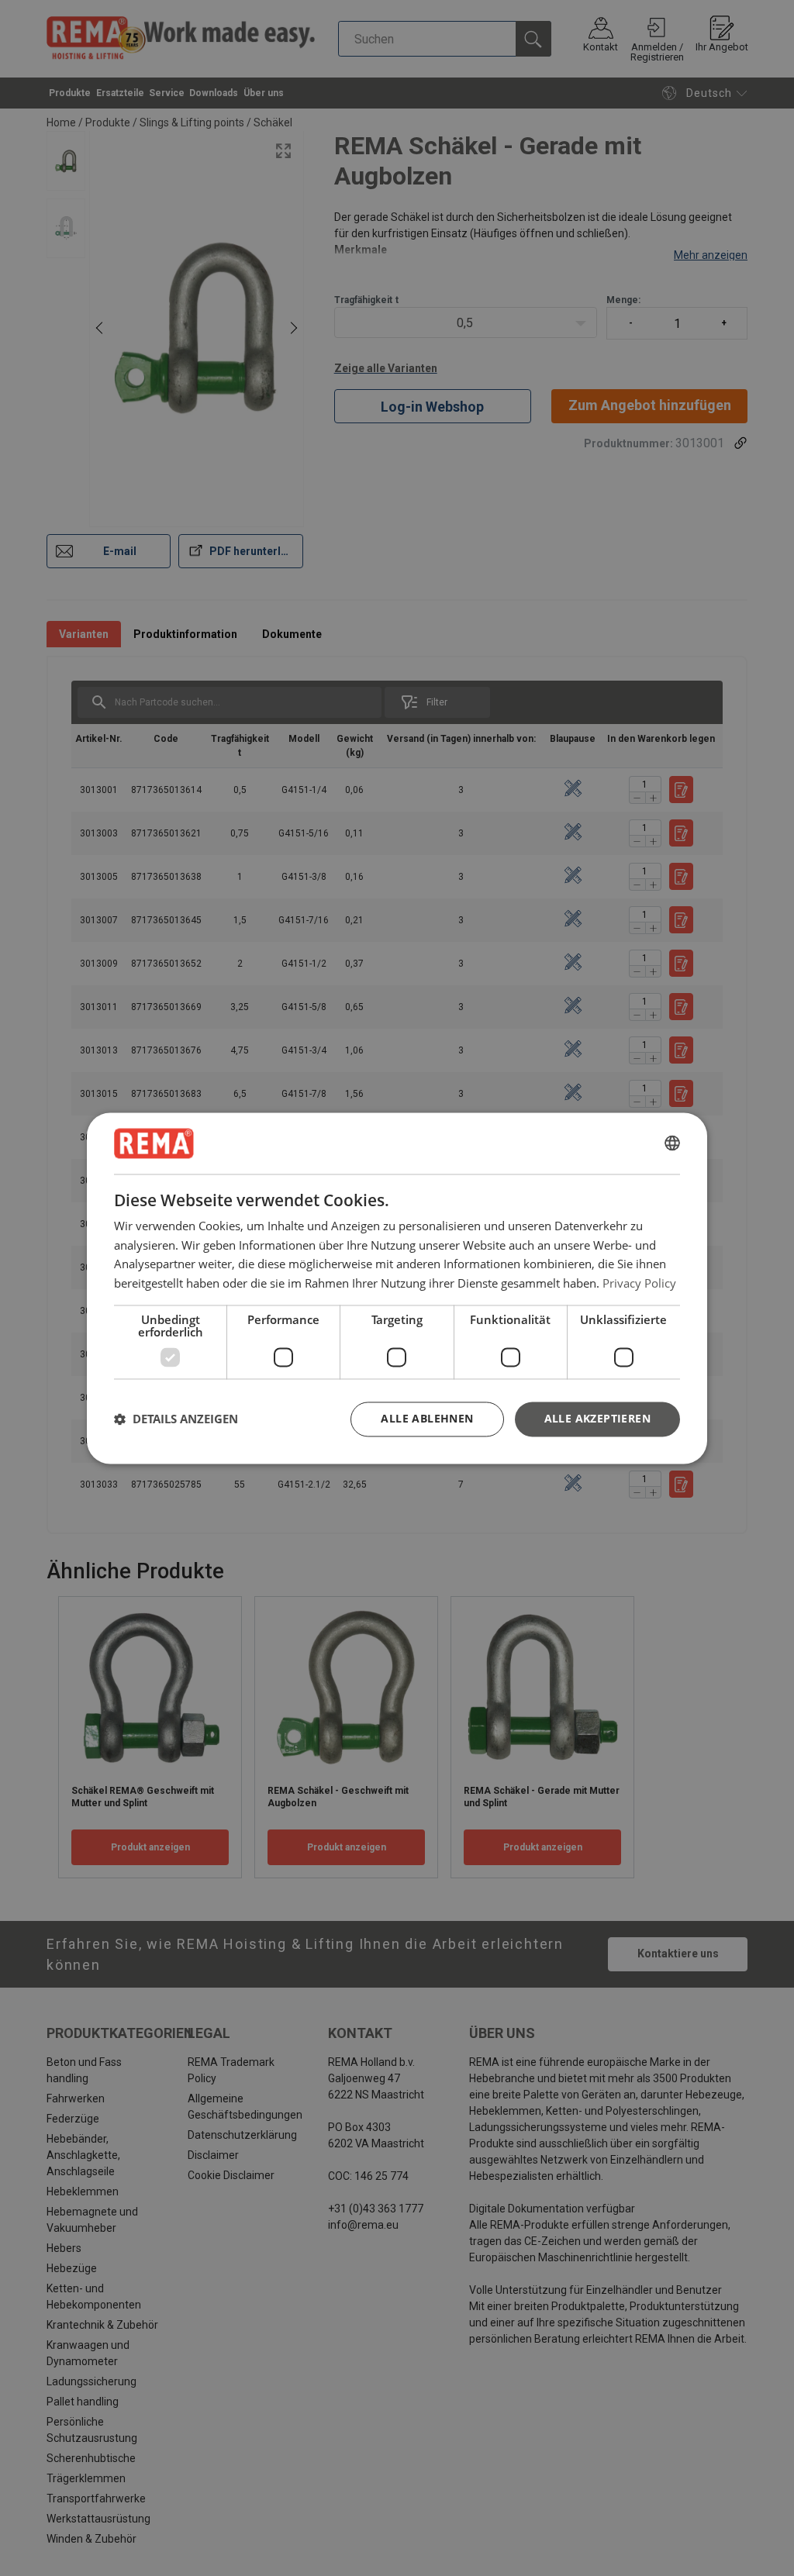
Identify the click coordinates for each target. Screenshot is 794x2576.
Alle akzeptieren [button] (597, 1418)
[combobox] (672, 1143)
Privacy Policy (639, 1283)
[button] (176, 1419)
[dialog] (397, 1288)
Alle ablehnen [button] (427, 1418)
